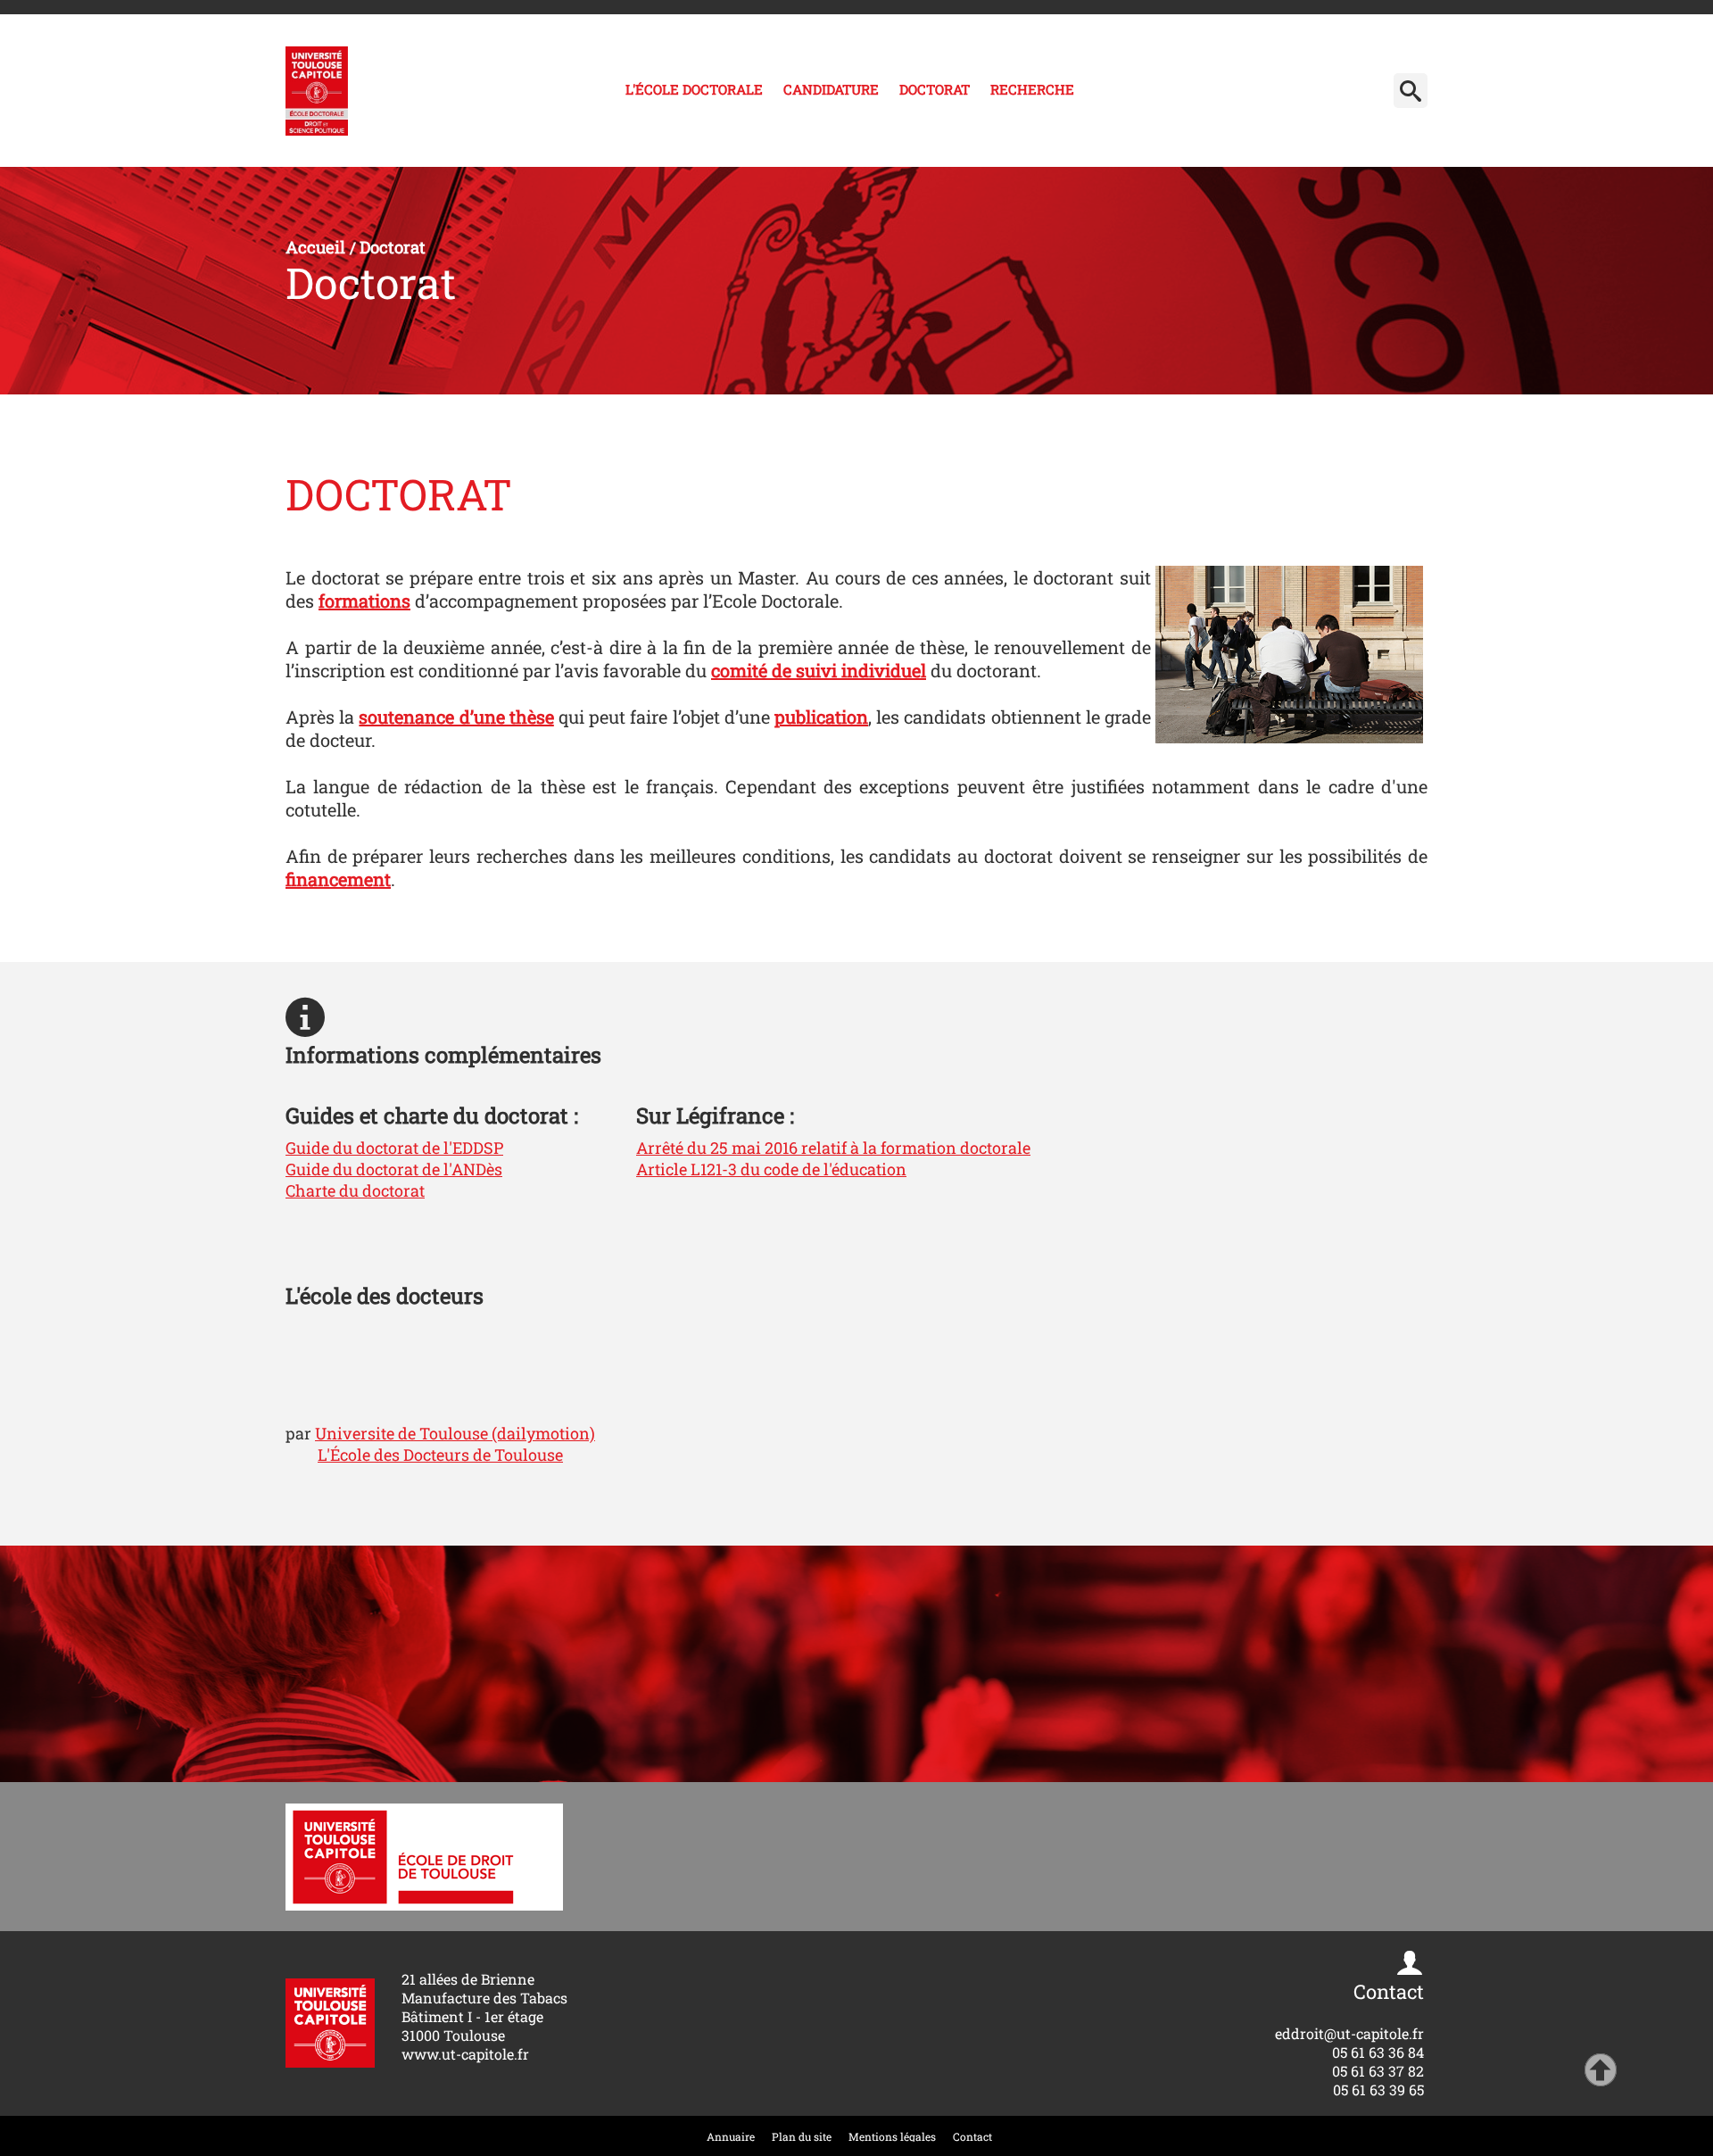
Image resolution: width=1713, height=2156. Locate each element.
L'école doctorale (694, 89)
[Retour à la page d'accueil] (317, 91)
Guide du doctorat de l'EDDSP (394, 1148)
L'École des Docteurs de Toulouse (440, 1455)
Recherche (1032, 89)
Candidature (831, 89)
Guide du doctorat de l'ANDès (394, 1169)
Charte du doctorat (355, 1190)
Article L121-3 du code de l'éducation (771, 1169)
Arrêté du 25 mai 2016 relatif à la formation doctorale (833, 1148)
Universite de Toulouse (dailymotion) (455, 1433)
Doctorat (935, 89)
